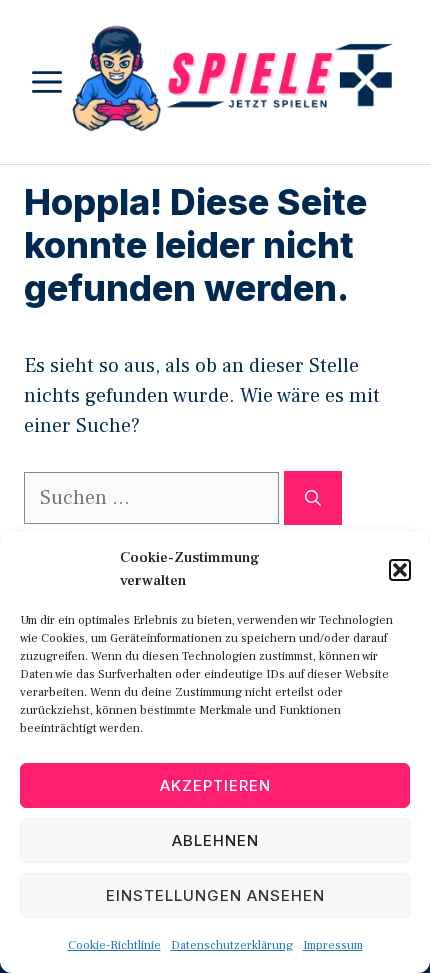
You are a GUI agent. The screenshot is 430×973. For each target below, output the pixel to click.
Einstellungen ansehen (215, 895)
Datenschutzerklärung (232, 945)
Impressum (333, 945)
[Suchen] (313, 498)
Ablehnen (215, 840)
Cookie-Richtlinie (114, 945)
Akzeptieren (215, 785)
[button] (400, 570)
